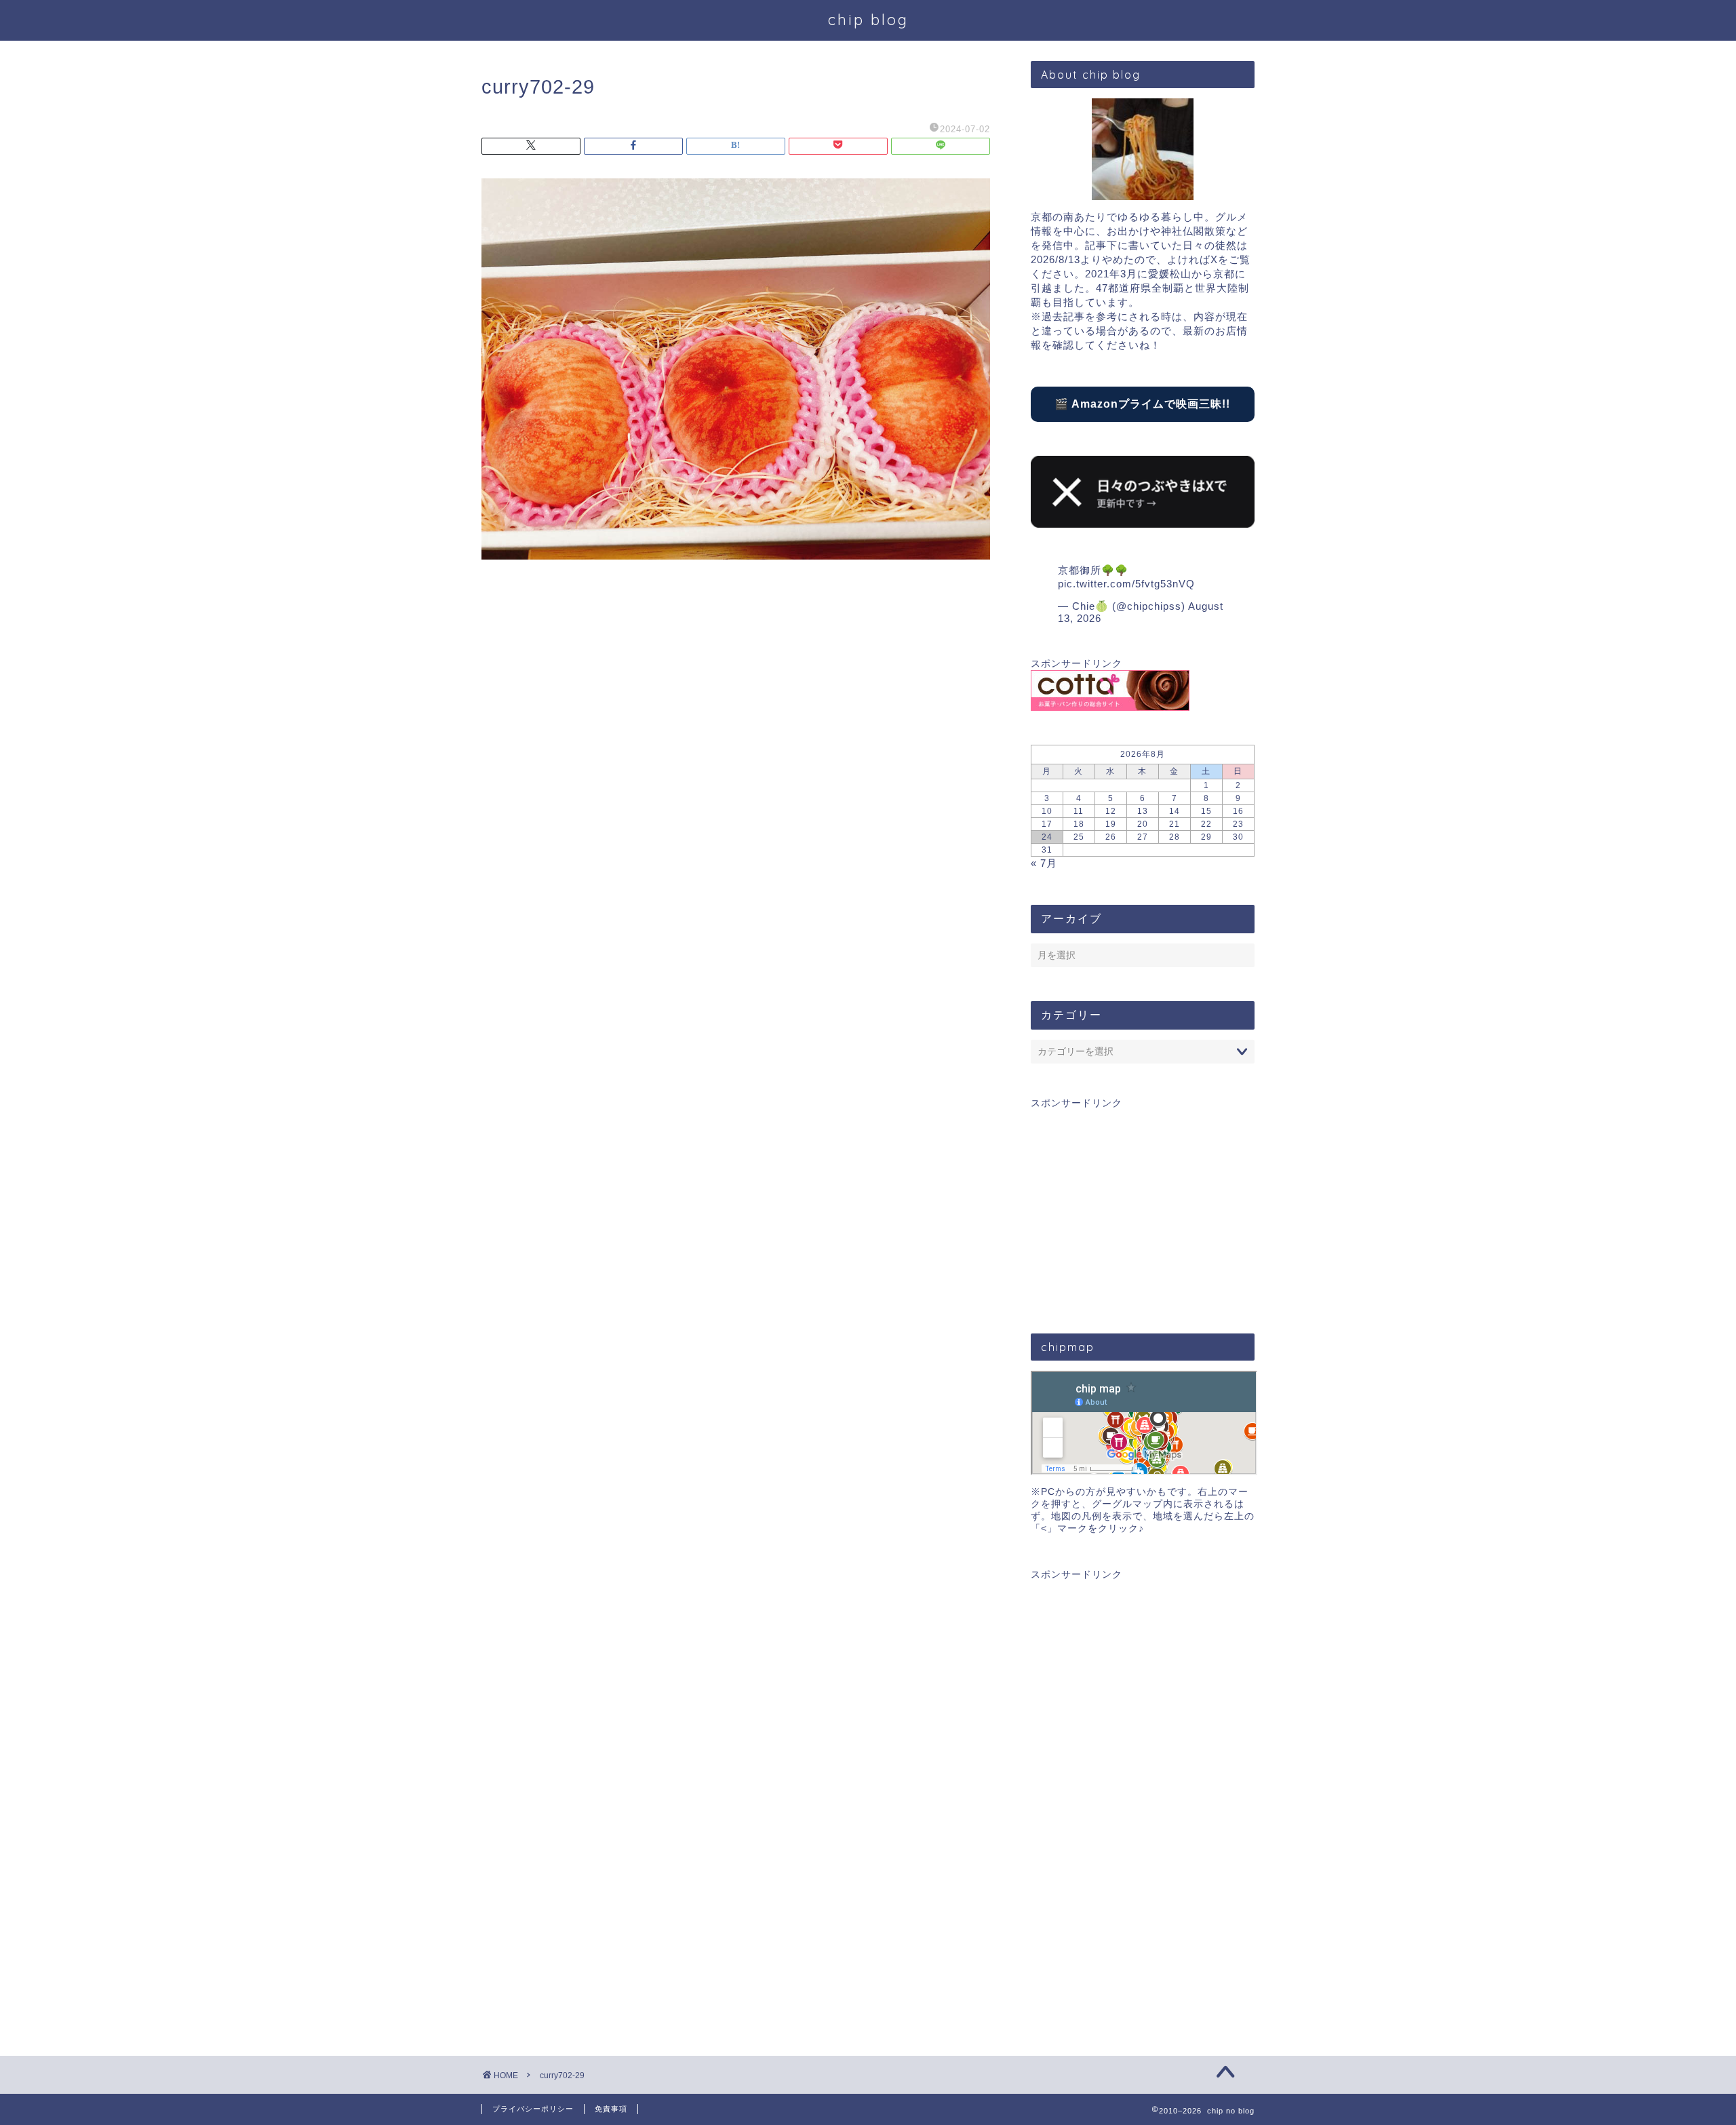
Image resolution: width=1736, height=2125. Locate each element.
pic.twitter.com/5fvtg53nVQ (1126, 584)
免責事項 (611, 2109)
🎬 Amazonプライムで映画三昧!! (1142, 404)
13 (1143, 811)
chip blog (868, 19)
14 (1175, 811)
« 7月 (1044, 863)
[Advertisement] (1143, 1205)
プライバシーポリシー (533, 2109)
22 (1206, 824)
